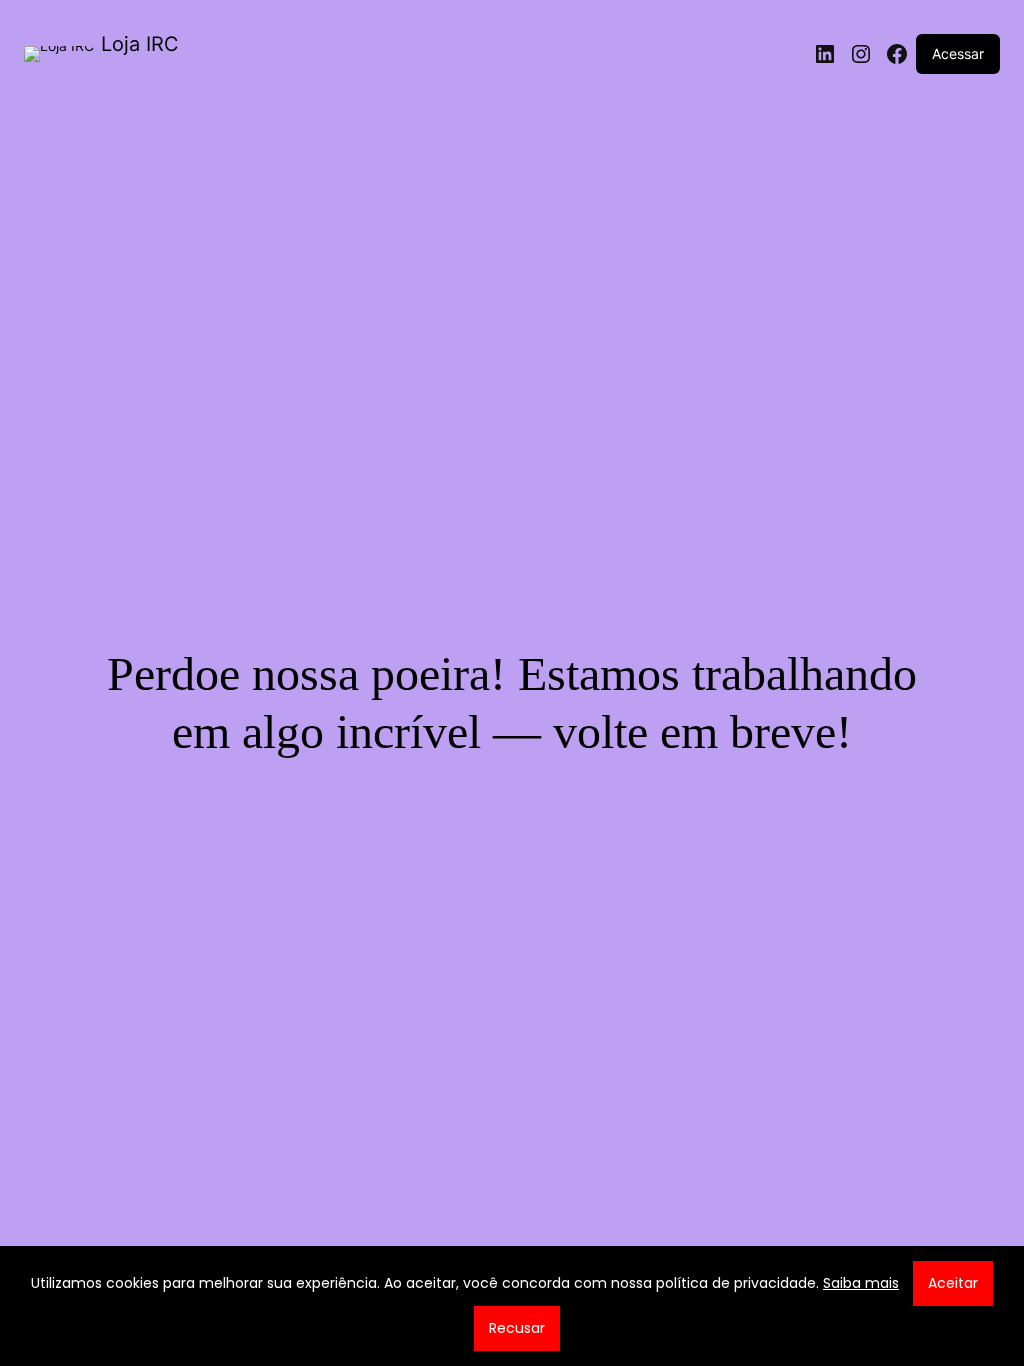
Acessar (958, 53)
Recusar (517, 1328)
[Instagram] (861, 54)
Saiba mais (861, 1283)
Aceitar (953, 1283)
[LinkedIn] (825, 54)
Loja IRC (140, 44)
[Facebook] (897, 54)
